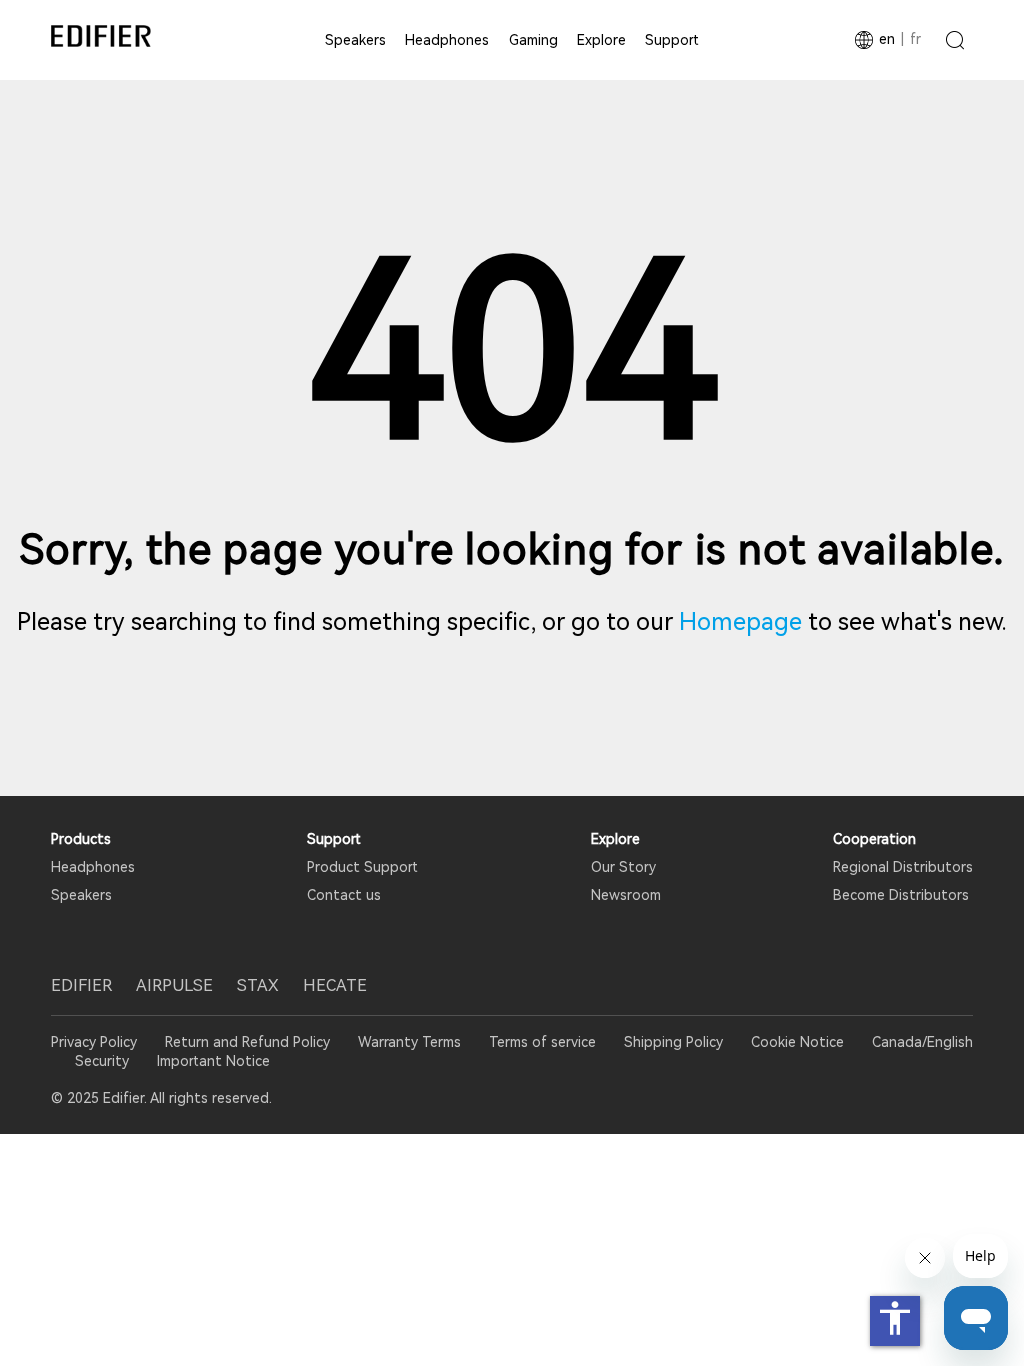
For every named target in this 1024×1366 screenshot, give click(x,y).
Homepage (740, 622)
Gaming (533, 40)
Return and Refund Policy (247, 1042)
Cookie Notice (797, 1042)
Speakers (355, 40)
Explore (601, 40)
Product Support (362, 867)
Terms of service (542, 1042)
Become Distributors (901, 895)
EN (887, 39)
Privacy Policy (96, 1042)
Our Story (623, 867)
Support (672, 40)
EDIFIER (81, 985)
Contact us (344, 895)
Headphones (447, 40)
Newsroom (626, 895)
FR (915, 39)
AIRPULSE (174, 985)
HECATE (335, 985)
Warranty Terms (409, 1042)
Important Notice (213, 1061)
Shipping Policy (673, 1042)
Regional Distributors (903, 867)
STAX (258, 985)
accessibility (895, 1318)
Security (102, 1061)
